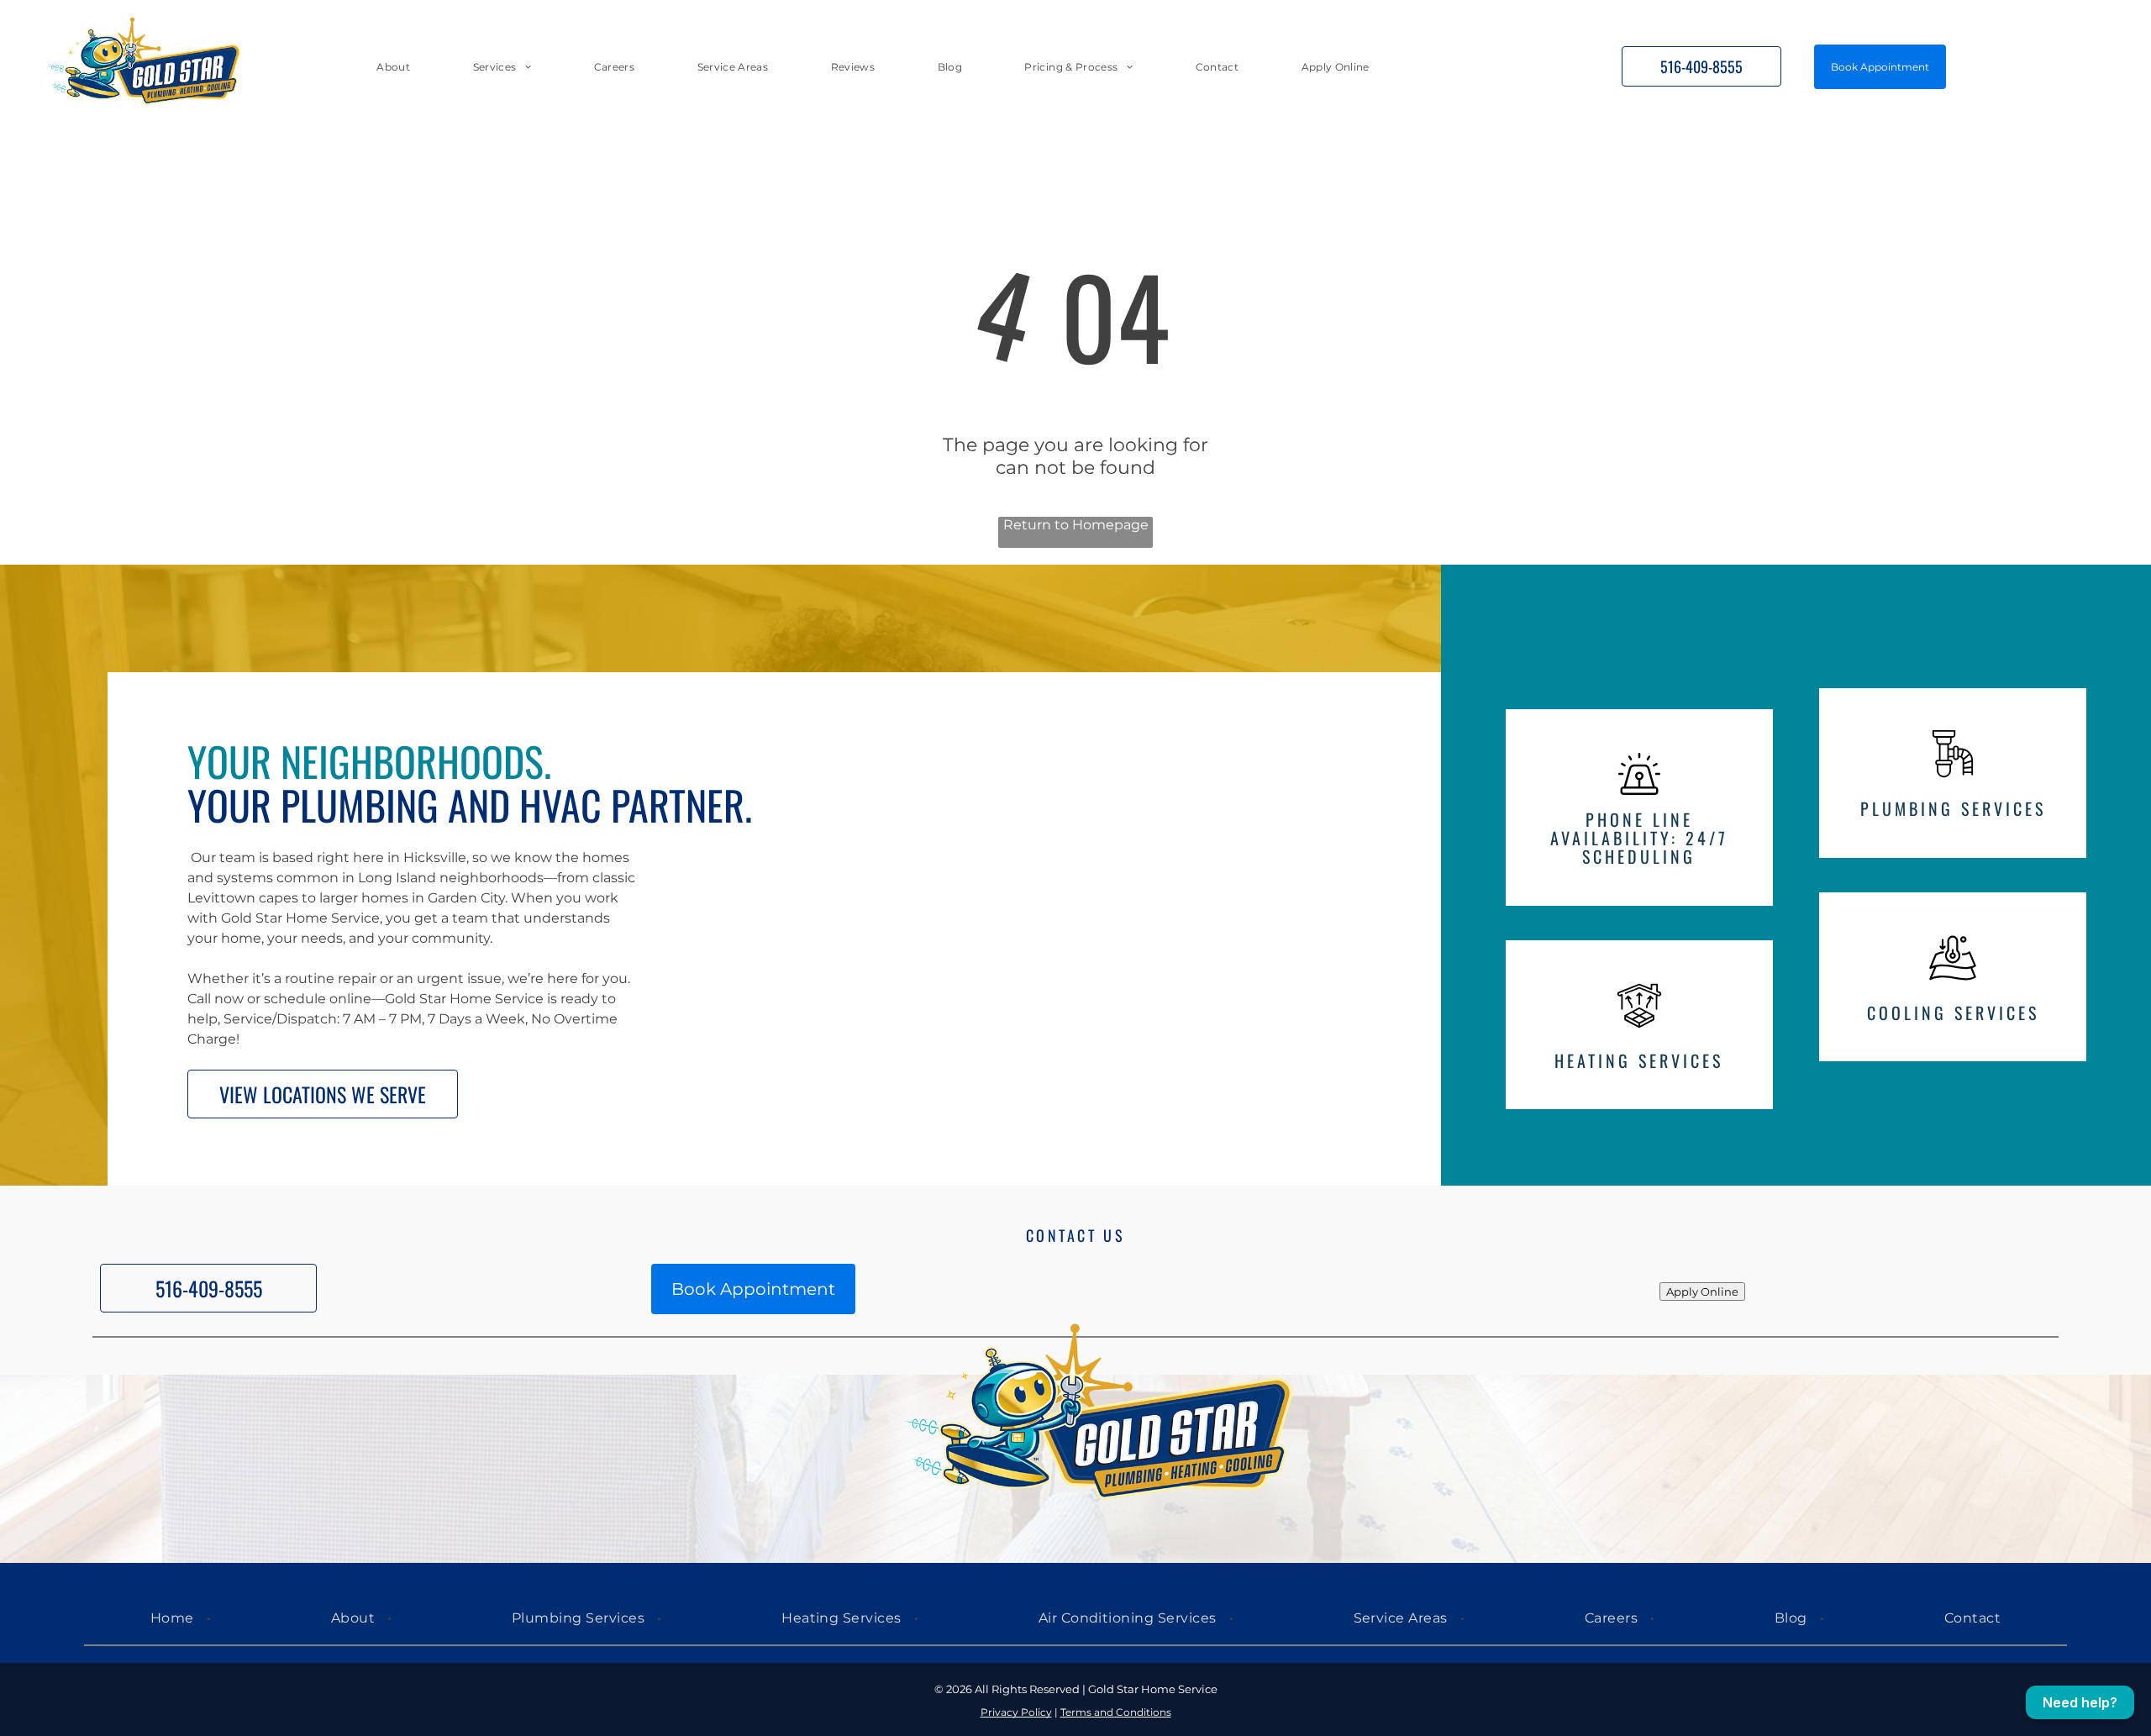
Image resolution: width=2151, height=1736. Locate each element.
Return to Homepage (1076, 525)
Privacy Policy (1016, 1712)
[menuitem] (393, 66)
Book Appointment (1880, 67)
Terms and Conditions (1116, 1712)
